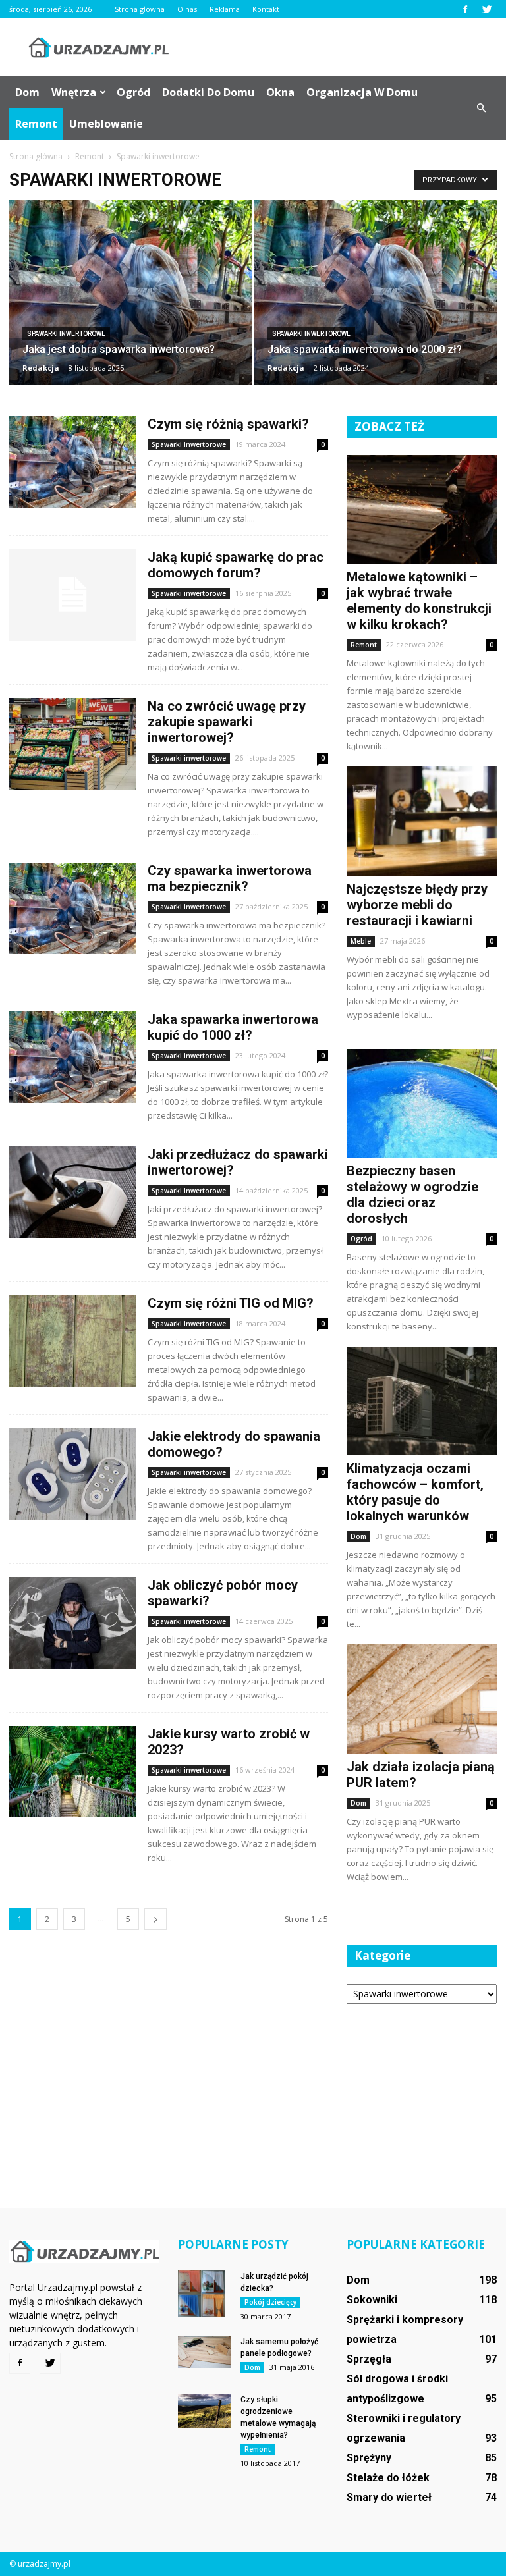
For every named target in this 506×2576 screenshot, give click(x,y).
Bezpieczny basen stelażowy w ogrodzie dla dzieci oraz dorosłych (412, 1194)
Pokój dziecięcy (270, 2302)
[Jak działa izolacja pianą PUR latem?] (422, 1699)
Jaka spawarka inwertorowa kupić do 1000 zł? (233, 1027)
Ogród (133, 92)
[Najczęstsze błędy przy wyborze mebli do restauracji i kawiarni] (422, 821)
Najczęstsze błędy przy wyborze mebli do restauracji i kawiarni (417, 905)
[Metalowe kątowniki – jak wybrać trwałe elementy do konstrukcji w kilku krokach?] (422, 509)
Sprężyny (369, 2458)
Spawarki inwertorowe (66, 334)
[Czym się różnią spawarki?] (72, 462)
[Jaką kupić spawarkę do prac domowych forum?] (72, 595)
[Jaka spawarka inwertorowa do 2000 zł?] (376, 305)
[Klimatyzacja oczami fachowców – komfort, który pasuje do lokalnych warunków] (422, 1401)
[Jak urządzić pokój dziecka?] (204, 2294)
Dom (27, 92)
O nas (187, 9)
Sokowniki (372, 2300)
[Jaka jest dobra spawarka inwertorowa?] (131, 305)
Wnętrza (74, 92)
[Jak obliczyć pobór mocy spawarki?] (72, 1623)
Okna (280, 92)
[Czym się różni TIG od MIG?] (72, 1341)
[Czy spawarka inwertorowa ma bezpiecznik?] (72, 908)
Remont (36, 124)
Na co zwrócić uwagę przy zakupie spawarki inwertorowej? (227, 722)
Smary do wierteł (389, 2497)
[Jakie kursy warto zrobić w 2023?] (72, 1772)
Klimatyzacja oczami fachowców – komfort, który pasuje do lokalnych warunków (415, 1492)
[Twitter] (487, 9)
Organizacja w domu (362, 92)
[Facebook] (465, 9)
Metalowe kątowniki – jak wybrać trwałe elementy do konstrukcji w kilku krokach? (419, 601)
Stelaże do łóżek (388, 2478)
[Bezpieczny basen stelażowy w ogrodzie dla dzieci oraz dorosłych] (422, 1103)
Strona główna (140, 9)
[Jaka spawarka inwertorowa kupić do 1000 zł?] (72, 1057)
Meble (361, 941)
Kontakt (266, 9)
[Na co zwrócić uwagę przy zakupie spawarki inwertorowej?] (72, 744)
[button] (481, 108)
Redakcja (41, 368)
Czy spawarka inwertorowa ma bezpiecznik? (230, 878)
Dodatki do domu (208, 92)
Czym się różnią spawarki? (228, 424)
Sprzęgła (369, 2359)
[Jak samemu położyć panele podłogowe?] (204, 2352)
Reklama (225, 9)
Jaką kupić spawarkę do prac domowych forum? (236, 565)
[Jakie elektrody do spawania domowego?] (72, 1474)
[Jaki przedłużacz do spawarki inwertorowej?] (72, 1192)
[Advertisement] (342, 47)
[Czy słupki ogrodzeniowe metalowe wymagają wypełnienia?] (204, 2411)
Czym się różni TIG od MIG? (231, 1303)
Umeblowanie (106, 124)
